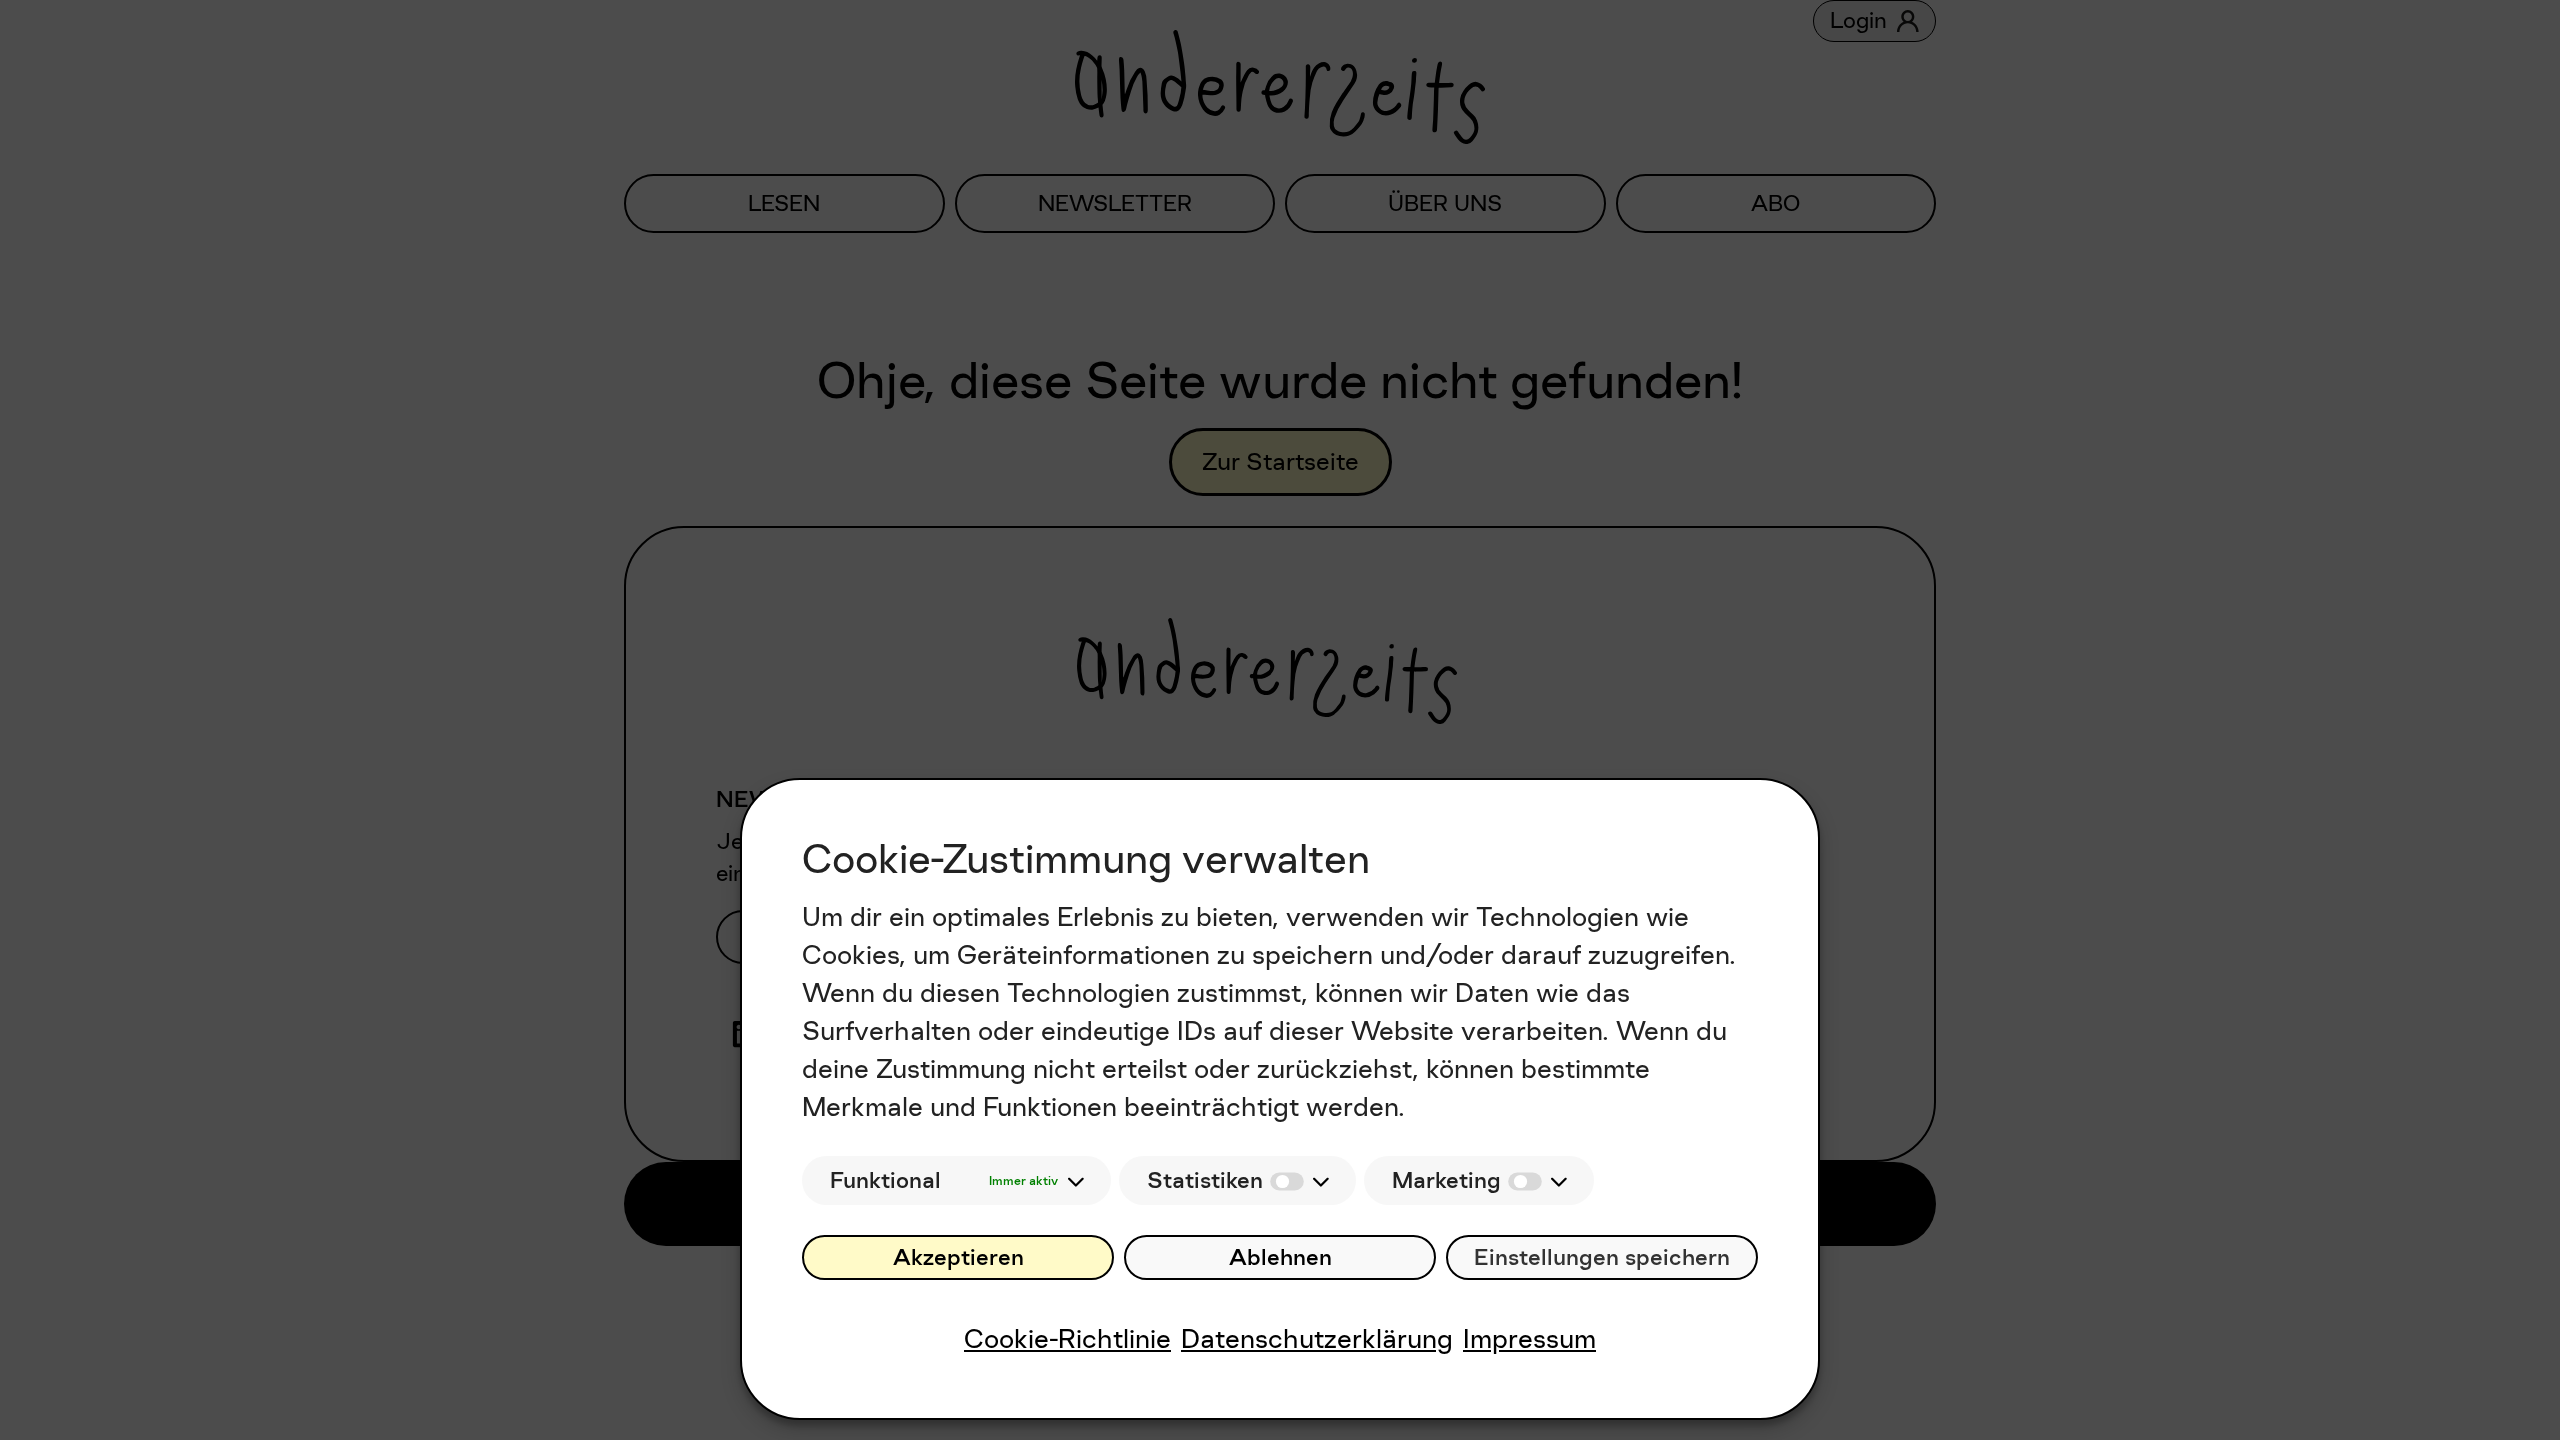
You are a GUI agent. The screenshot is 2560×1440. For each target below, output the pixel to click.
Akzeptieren (958, 1257)
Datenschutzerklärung (1317, 1338)
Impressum (1529, 1338)
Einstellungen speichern (1602, 1257)
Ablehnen (1280, 1257)
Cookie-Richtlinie (1067, 1338)
